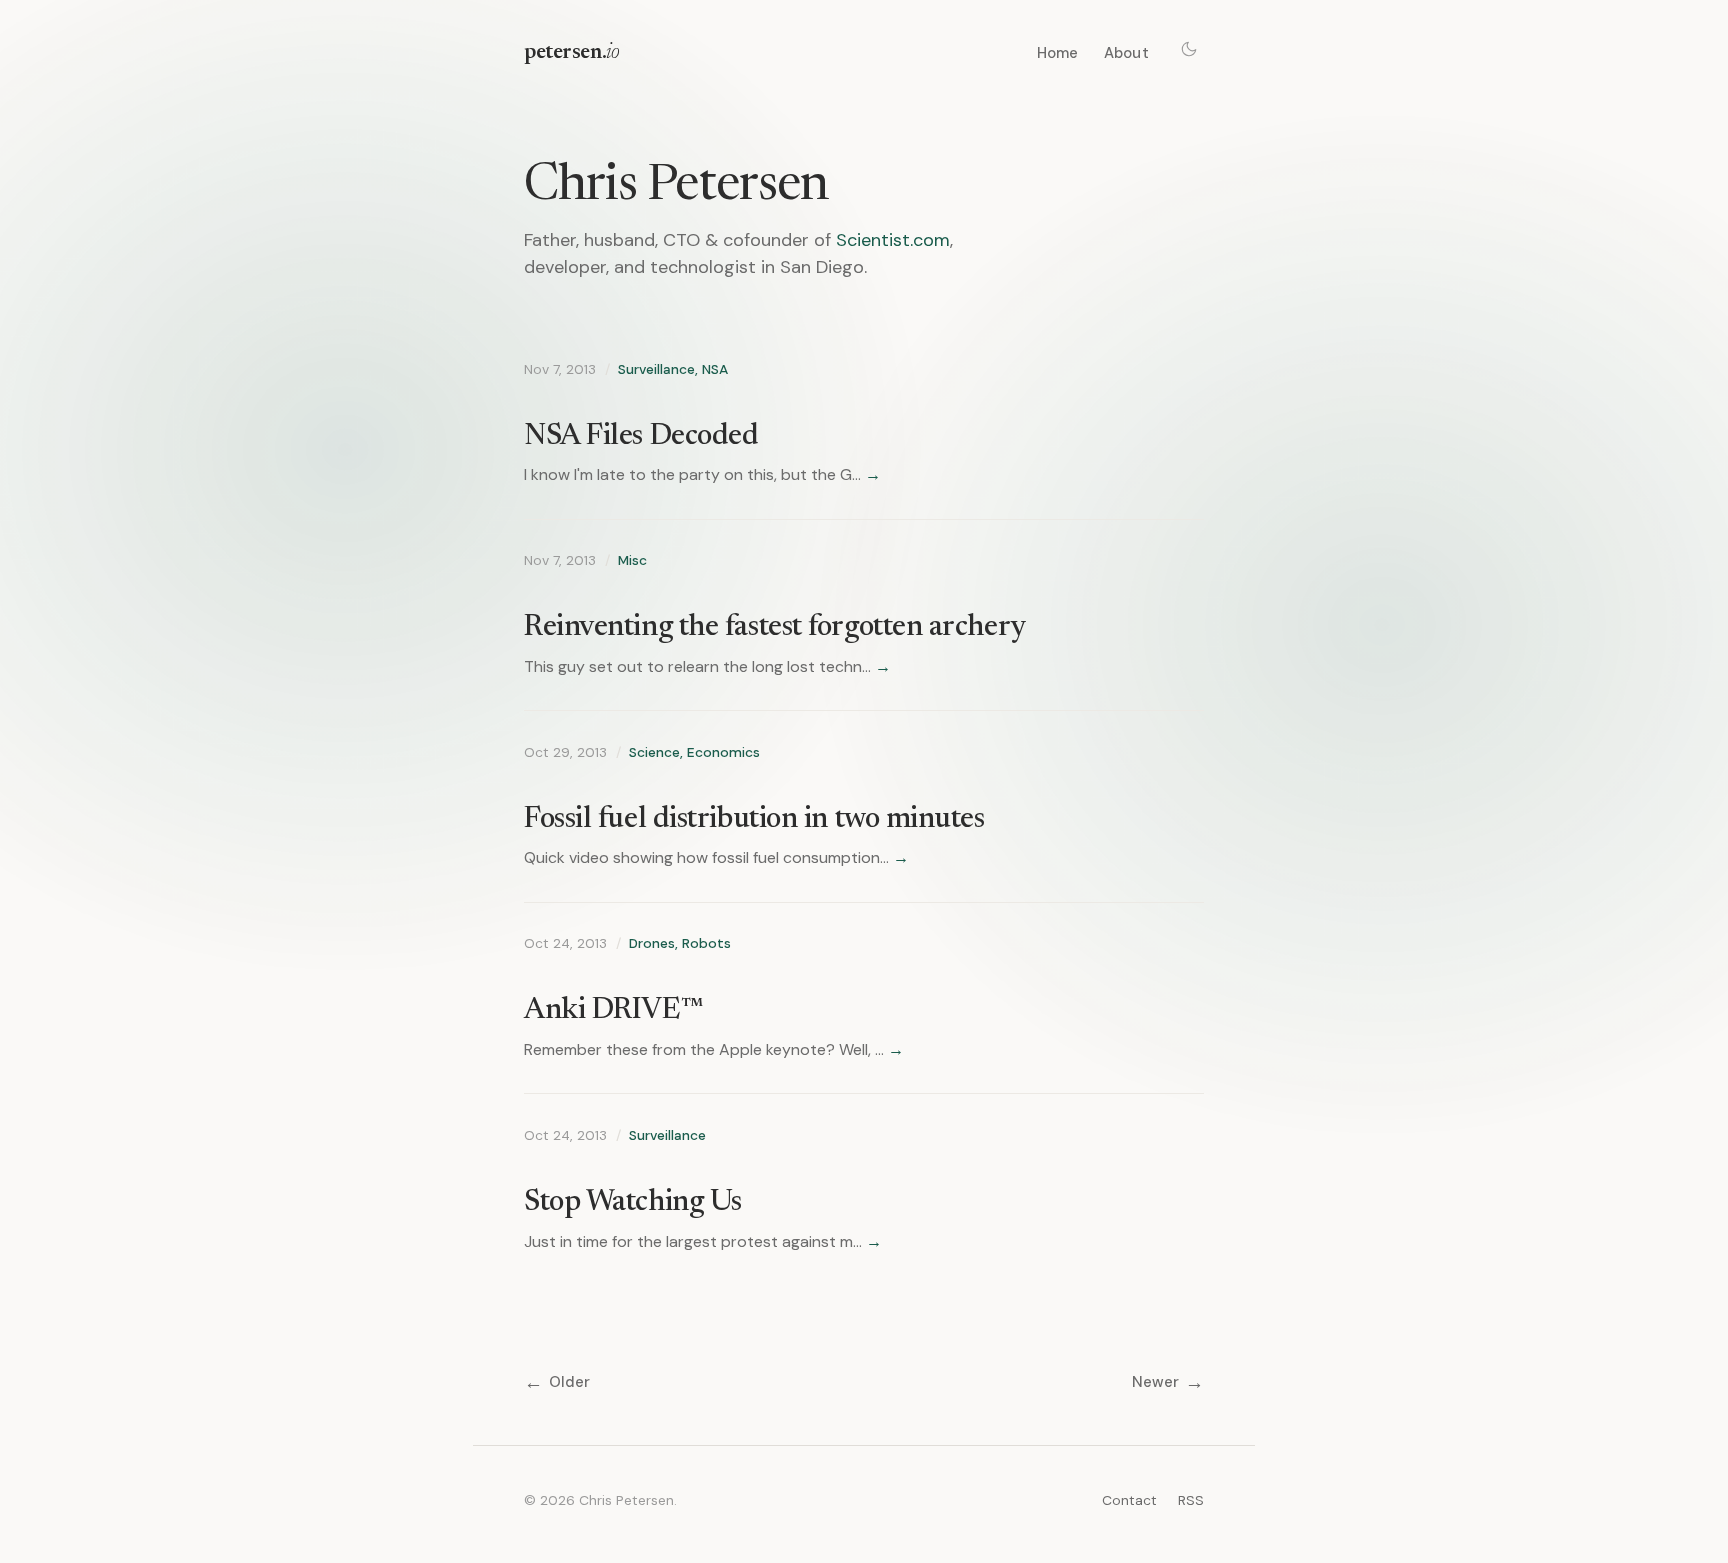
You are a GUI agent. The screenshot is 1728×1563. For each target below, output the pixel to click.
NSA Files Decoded (641, 437)
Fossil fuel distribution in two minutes (754, 820)
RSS (1191, 1500)
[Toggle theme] (1189, 49)
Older (557, 1382)
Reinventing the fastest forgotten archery (775, 628)
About (1126, 53)
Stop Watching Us (633, 1203)
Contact (1129, 1500)
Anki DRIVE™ (614, 1011)
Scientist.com (893, 240)
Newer (1168, 1382)
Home (1058, 53)
